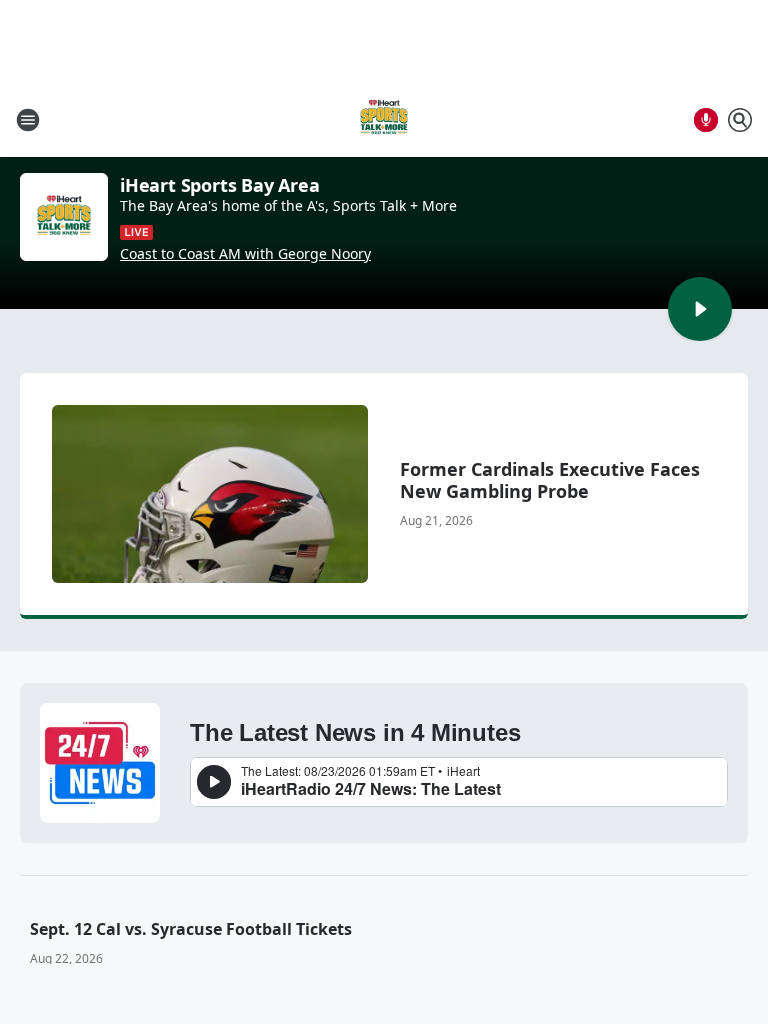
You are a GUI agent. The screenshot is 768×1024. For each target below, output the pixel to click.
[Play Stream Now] (700, 309)
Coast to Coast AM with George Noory (245, 254)
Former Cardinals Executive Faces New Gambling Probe (550, 480)
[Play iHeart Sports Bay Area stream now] (64, 217)
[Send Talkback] (706, 120)
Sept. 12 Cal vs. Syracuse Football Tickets (191, 929)
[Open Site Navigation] (28, 120)
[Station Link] (384, 119)
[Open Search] (740, 120)
